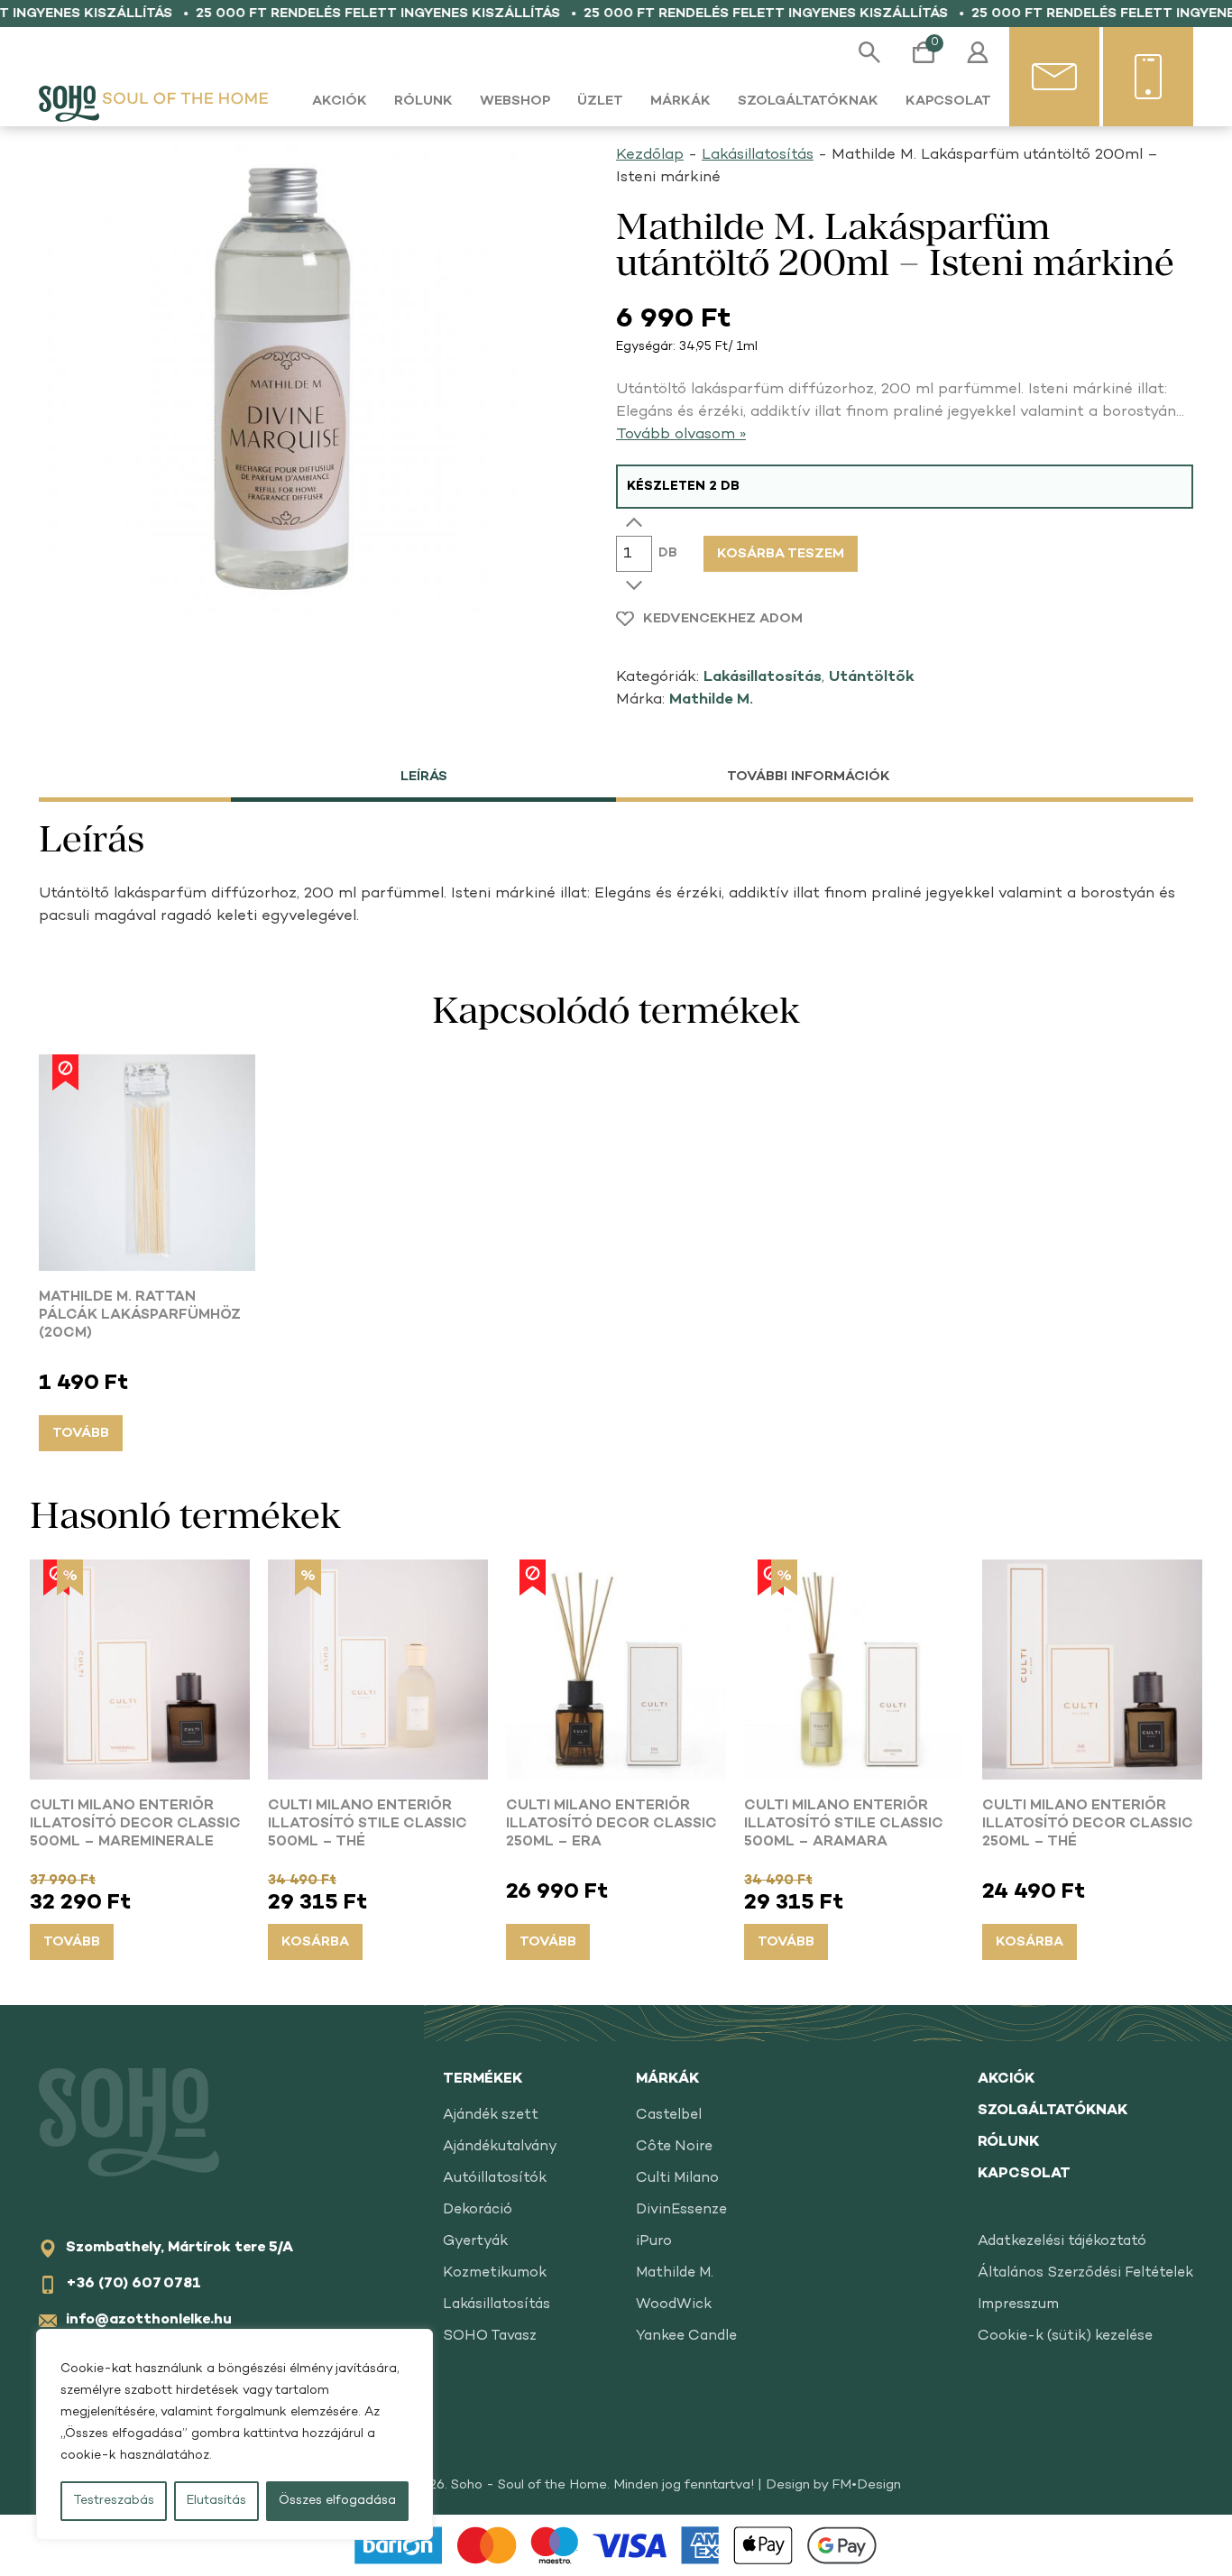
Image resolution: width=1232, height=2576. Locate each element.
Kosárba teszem (781, 554)
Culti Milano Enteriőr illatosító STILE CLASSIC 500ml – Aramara (844, 1824)
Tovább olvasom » (681, 435)
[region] (234, 2434)
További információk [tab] (809, 777)
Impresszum (1018, 2305)
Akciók (340, 101)
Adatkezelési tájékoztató (1062, 2242)
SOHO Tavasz (490, 2337)
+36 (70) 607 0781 (133, 2284)
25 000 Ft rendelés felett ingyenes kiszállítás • (374, 14)
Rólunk (423, 101)
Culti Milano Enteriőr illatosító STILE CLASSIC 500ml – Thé (368, 1824)
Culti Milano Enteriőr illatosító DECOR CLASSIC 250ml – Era (611, 1824)
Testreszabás (114, 2501)
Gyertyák (475, 2242)
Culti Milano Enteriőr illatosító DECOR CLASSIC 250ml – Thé (1088, 1824)
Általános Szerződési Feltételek (1085, 2273)
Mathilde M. (711, 700)
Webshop (515, 101)
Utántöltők (872, 677)
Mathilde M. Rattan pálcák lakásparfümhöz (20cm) (140, 1316)
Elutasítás (216, 2501)
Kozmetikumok (495, 2273)
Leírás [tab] (424, 777)
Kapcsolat (948, 101)
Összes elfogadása (337, 2501)
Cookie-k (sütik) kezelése (1065, 2337)
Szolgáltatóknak (808, 101)
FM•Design (866, 2485)
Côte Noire (674, 2147)
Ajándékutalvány (500, 2147)
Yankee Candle (686, 2337)
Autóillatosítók (495, 2179)
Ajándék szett (491, 2116)
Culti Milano (677, 2179)
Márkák (680, 101)
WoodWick (674, 2305)
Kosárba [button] (315, 1942)
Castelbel (669, 2116)
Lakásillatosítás (758, 155)
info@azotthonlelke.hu (149, 2320)
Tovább (81, 1433)
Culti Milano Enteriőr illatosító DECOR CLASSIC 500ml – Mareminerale (135, 1824)
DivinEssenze (681, 2210)
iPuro (654, 2242)
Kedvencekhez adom (723, 619)
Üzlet (600, 101)
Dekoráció (478, 2210)
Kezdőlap (650, 155)
